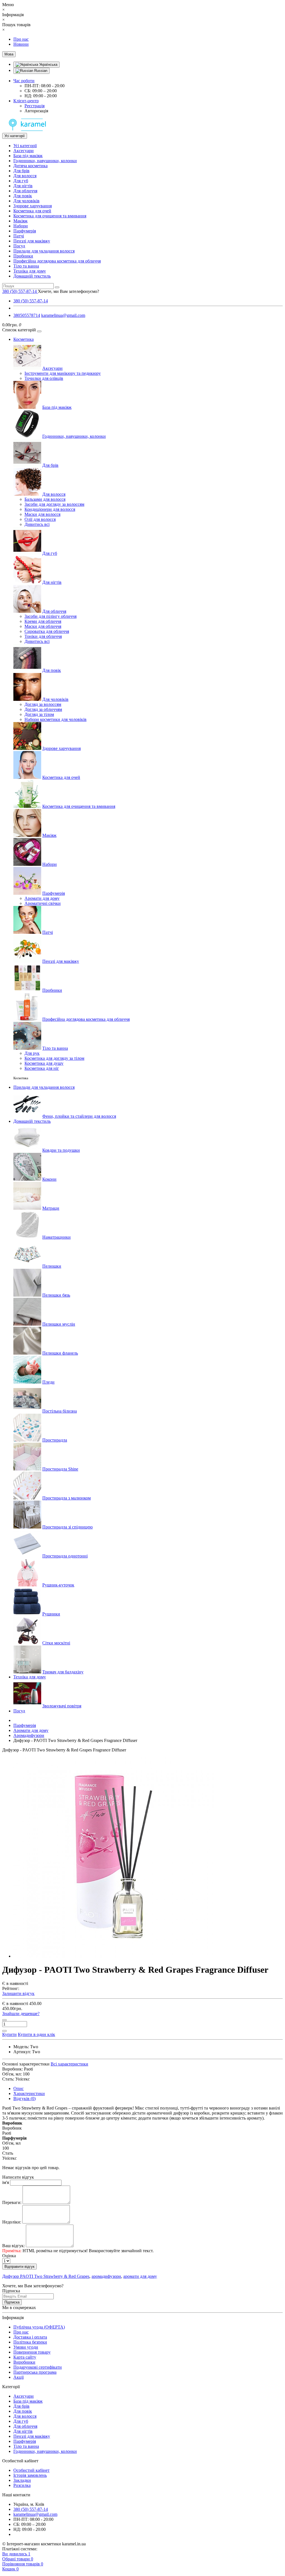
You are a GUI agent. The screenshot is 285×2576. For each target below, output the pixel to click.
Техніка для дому (30, 271)
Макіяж (20, 221)
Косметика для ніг (42, 1068)
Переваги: (12, 2202)
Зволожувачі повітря (62, 1706)
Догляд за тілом (39, 714)
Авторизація (36, 111)
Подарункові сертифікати (38, 2367)
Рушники (51, 1614)
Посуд (19, 246)
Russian (40, 71)
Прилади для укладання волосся (44, 251)
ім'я (6, 2182)
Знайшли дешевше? (21, 2014)
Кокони (49, 1179)
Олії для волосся (40, 519)
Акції (19, 2377)
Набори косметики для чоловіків (56, 719)
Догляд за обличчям (43, 709)
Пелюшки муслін (59, 1324)
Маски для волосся (42, 514)
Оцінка (9, 2256)
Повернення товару (32, 2352)
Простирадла (55, 1440)
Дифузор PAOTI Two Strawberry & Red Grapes (46, 2276)
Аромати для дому (42, 898)
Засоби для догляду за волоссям (54, 504)
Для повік (23, 196)
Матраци (51, 1208)
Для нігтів (23, 186)
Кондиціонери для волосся (50, 509)
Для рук (32, 1053)
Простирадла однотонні (65, 1556)
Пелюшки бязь (56, 1295)
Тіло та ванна (26, 266)
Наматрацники (56, 1237)
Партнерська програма (35, 2372)
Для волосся (25, 176)
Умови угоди (26, 2347)
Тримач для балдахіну (63, 1672)
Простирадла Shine (60, 1469)
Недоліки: (12, 2222)
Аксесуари (24, 151)
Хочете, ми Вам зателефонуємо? (68, 291)
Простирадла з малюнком (67, 1498)
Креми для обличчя (43, 621)
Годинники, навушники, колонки (45, 161)
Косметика (24, 339)
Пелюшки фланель (60, 1353)
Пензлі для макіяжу (32, 241)
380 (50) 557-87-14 (31, 301)
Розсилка (22, 2485)
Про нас (21, 39)
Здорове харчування (33, 206)
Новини (21, 44)
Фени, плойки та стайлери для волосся (79, 1116)
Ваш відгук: (13, 2246)
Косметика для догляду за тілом (54, 1058)
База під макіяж (28, 156)
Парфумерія (25, 231)
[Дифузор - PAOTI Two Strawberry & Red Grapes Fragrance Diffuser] (114, 1956)
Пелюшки (52, 1266)
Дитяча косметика (30, 166)
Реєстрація (35, 106)
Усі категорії (25, 146)
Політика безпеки (30, 2342)
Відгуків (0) (24, 2099)
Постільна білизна (60, 1411)
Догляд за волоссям (43, 704)
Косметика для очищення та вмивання (50, 216)
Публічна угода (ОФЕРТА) (39, 2327)
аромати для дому (140, 2276)
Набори (21, 226)
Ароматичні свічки (43, 903)
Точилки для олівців (44, 378)
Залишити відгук (18, 1993)
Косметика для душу (44, 1063)
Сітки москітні (56, 1643)
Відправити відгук (19, 2267)
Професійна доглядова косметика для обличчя (57, 261)
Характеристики (29, 2093)
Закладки (22, 2480)
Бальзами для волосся (45, 499)
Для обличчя (25, 191)
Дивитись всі (37, 524)
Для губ (21, 181)
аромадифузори (106, 2276)
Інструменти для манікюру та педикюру (63, 373)
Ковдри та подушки (61, 1150)
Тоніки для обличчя (43, 636)
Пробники (23, 256)
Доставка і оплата (30, 2337)
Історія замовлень (30, 2475)
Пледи (48, 1382)
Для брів (21, 171)
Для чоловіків (26, 201)
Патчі (19, 236)
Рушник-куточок (58, 1585)
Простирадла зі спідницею (67, 1527)
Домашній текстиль (32, 276)
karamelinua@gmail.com (63, 315)
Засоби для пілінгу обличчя (51, 616)
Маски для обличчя (43, 626)
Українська (48, 65)
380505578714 (27, 315)
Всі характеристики (69, 2064)
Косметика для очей (32, 211)
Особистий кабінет (31, 2470)
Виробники (24, 2362)
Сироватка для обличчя (47, 631)
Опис (19, 2088)
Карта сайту (25, 2357)
